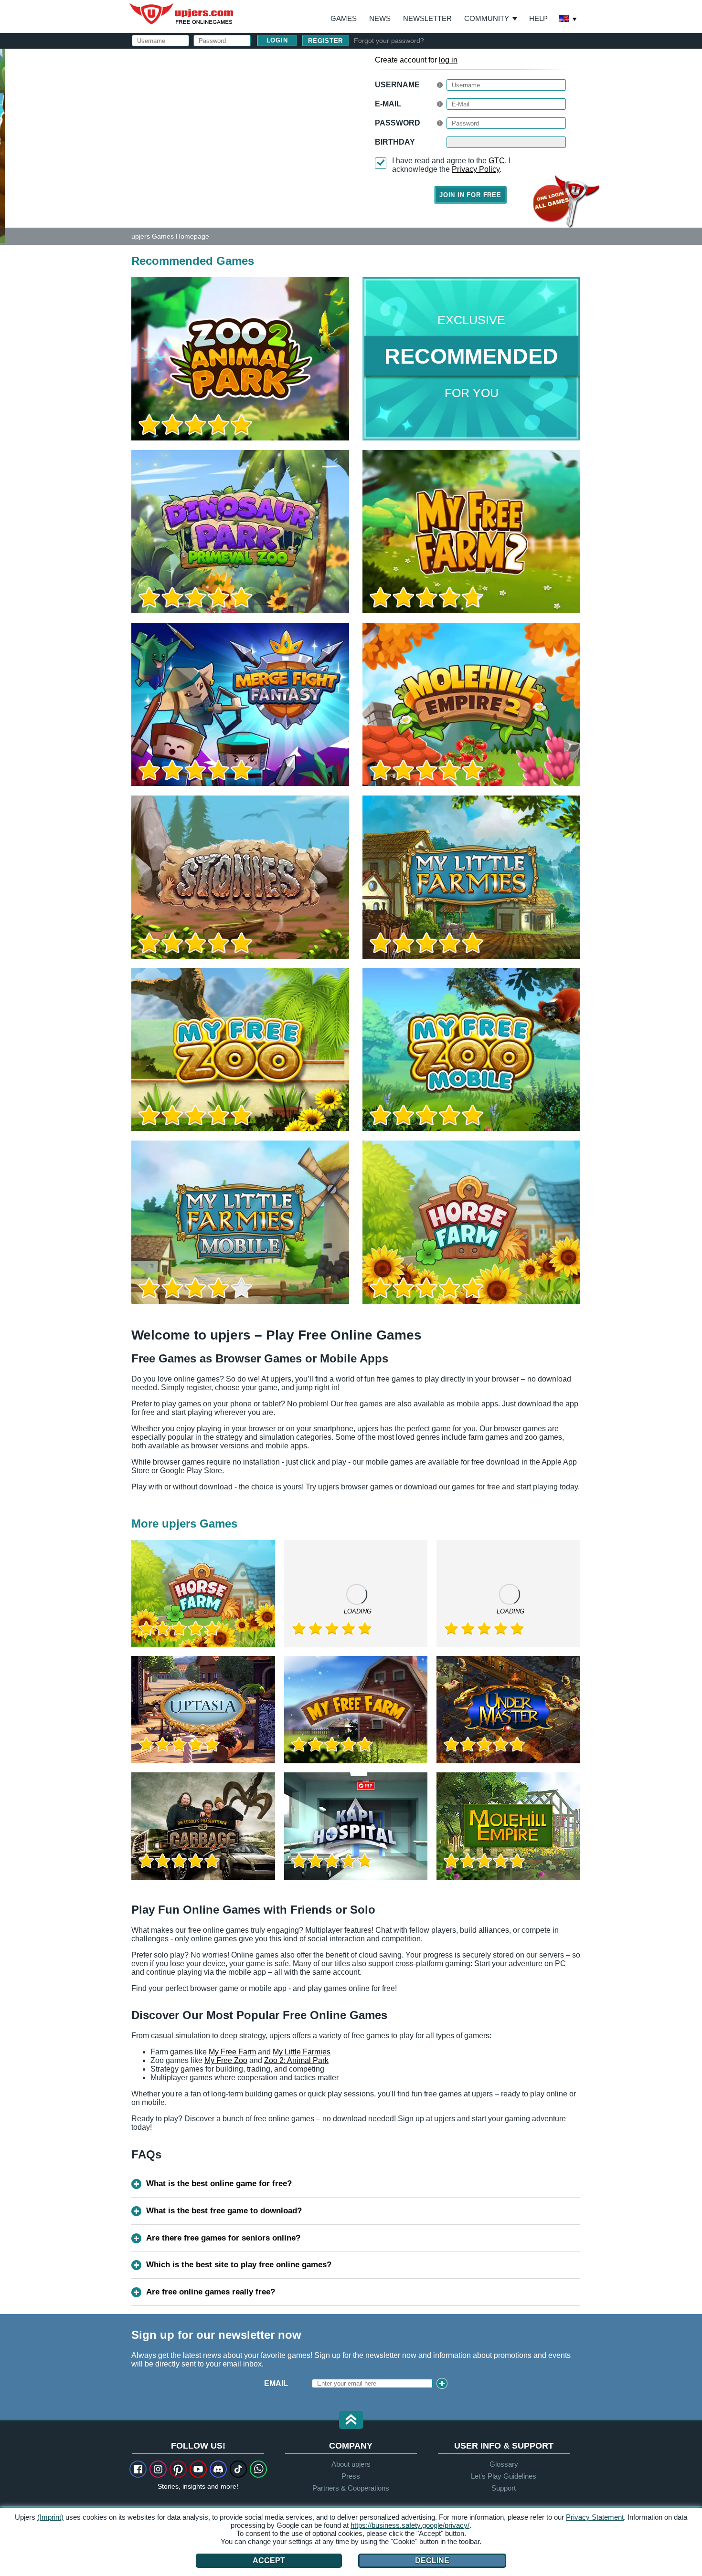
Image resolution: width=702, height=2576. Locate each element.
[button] (351, 2421)
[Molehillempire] (508, 1826)
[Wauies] (356, 1594)
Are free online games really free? (211, 2292)
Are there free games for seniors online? (223, 2238)
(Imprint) (50, 2517)
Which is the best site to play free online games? (239, 2265)
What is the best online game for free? (219, 2183)
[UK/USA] (568, 20)
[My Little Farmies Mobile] (240, 1222)
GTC (497, 161)
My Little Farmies (302, 2052)
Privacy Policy (476, 169)
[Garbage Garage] (203, 1826)
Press (351, 2476)
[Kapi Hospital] (356, 1826)
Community (487, 18)
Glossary (504, 2464)
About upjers (351, 2464)
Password (398, 123)
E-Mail (388, 104)
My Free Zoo (226, 2060)
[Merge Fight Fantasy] (240, 704)
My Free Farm (232, 2052)
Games (344, 18)
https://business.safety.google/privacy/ (410, 2525)
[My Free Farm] (356, 1710)
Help (538, 18)
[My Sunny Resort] (508, 1594)
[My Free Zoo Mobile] (471, 1050)
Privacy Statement (595, 2517)
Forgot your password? (389, 41)
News (380, 18)
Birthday (395, 142)
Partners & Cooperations (351, 2488)
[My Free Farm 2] (471, 532)
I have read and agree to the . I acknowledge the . (451, 165)
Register (325, 41)
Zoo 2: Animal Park (296, 2060)
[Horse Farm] (471, 1222)
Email (276, 2383)
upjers (182, 14)
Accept (269, 2560)
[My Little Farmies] (471, 877)
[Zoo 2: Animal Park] (2, 145)
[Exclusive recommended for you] (471, 359)
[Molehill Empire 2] (471, 704)
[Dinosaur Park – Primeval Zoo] (240, 532)
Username (397, 85)
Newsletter (427, 18)
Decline (432, 2560)
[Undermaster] (508, 1710)
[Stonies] (240, 877)
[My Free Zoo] (240, 1050)
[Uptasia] (203, 1710)
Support (504, 2488)
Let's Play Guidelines (504, 2476)
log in (448, 60)
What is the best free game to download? (224, 2211)
